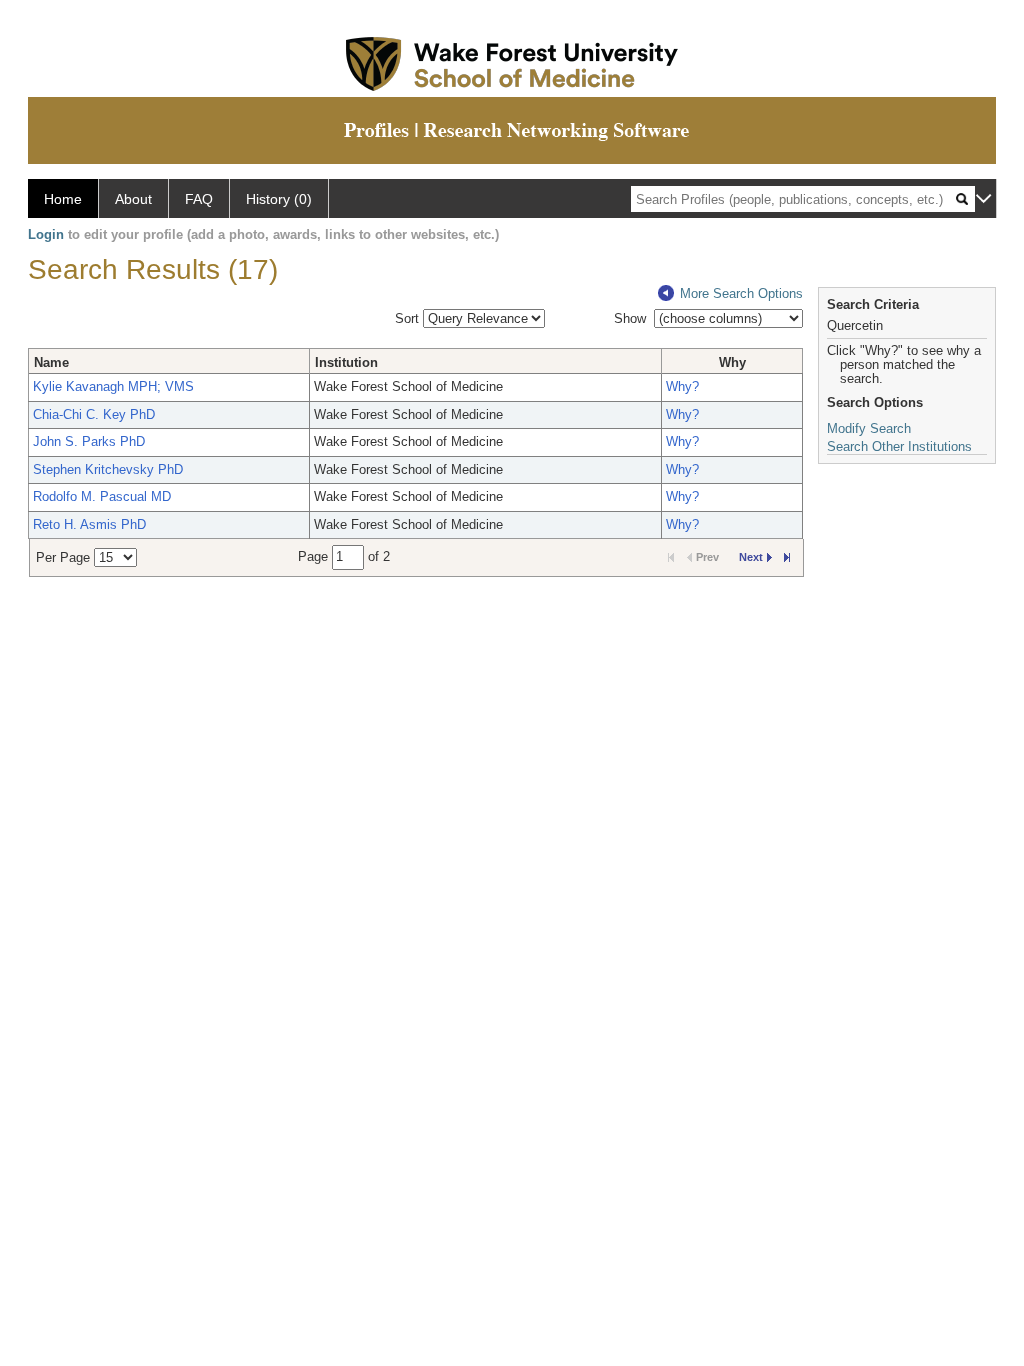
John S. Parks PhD (89, 441)
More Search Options (741, 293)
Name (51, 362)
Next (751, 557)
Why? (682, 386)
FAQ (199, 199)
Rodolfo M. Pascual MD (102, 496)
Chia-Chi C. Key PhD (94, 414)
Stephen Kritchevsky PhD (108, 469)
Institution (346, 362)
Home (63, 199)
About (133, 199)
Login (46, 234)
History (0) (279, 199)
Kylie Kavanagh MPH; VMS (113, 386)
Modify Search (869, 428)
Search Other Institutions (899, 446)
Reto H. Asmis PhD (89, 524)
